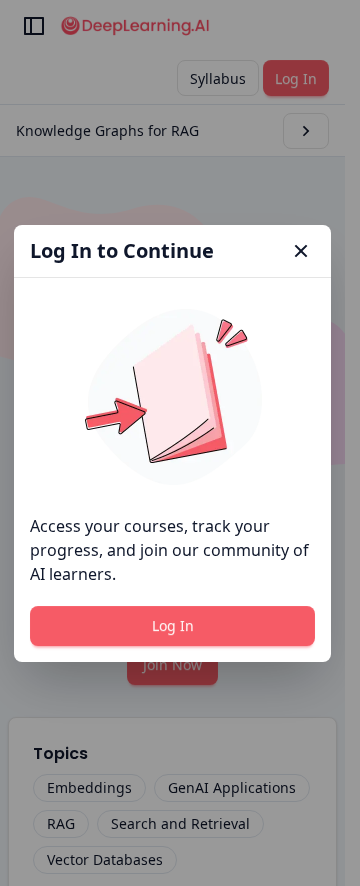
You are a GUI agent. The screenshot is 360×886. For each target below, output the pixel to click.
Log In (173, 625)
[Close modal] (301, 251)
